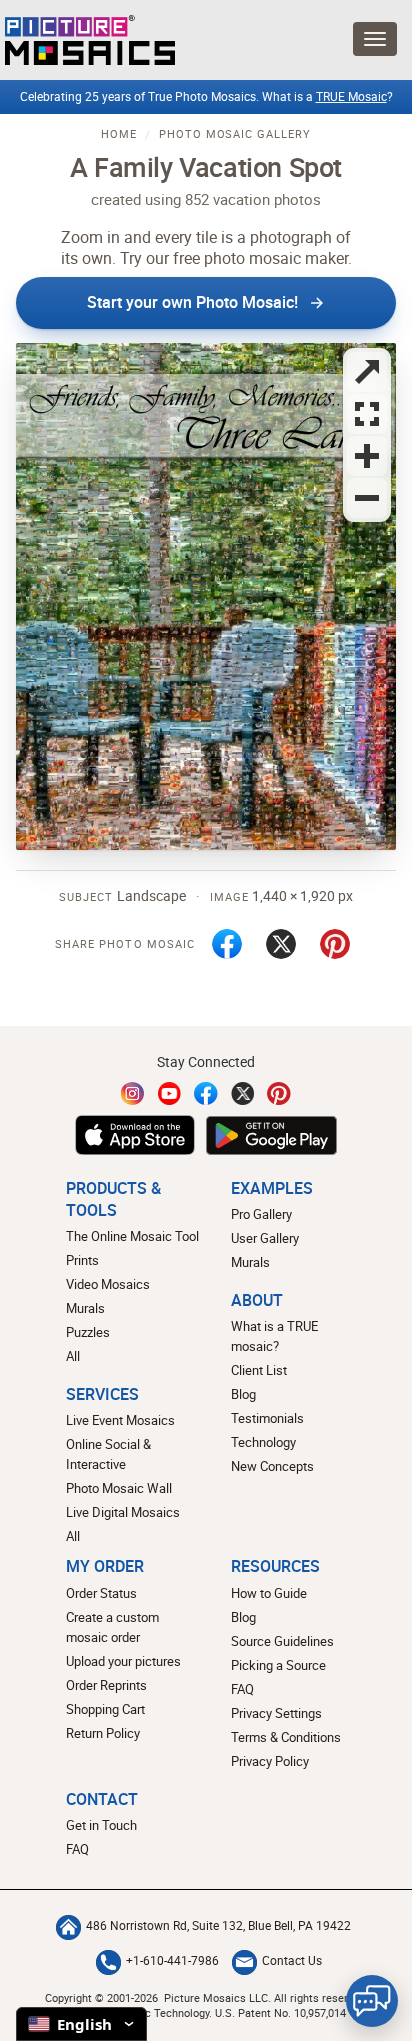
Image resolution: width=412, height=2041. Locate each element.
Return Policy (103, 1733)
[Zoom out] (367, 498)
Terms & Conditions (286, 1737)
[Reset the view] (367, 414)
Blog (243, 1394)
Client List (259, 1370)
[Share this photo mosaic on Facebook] (227, 944)
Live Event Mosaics (120, 1420)
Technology (263, 1442)
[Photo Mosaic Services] (87, 40)
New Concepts (272, 1466)
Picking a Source (278, 1665)
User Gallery (265, 1238)
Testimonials (267, 1418)
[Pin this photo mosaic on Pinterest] (335, 944)
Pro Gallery (261, 1214)
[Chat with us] (372, 2001)
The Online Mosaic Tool (132, 1236)
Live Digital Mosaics (123, 1512)
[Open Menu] (375, 39)
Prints (82, 1260)
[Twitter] (243, 1093)
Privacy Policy (270, 1761)
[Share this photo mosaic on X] (281, 944)
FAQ (242, 1689)
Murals (85, 1308)
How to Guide (269, 1593)
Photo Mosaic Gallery (235, 133)
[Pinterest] (279, 1093)
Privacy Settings (276, 1713)
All (73, 1356)
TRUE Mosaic (351, 96)
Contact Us (292, 1960)
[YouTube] (170, 1093)
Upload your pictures (123, 1661)
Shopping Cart (105, 1709)
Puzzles (88, 1332)
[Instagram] (133, 1093)
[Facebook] (206, 1093)
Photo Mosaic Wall (119, 1488)
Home (119, 133)
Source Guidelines (282, 1641)
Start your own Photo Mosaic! (192, 302)
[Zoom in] (367, 456)
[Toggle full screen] (367, 372)
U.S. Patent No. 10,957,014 (280, 2012)
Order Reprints (106, 1685)
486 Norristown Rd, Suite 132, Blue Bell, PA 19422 (218, 1925)
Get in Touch (101, 1825)
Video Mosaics (108, 1284)
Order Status (101, 1593)
